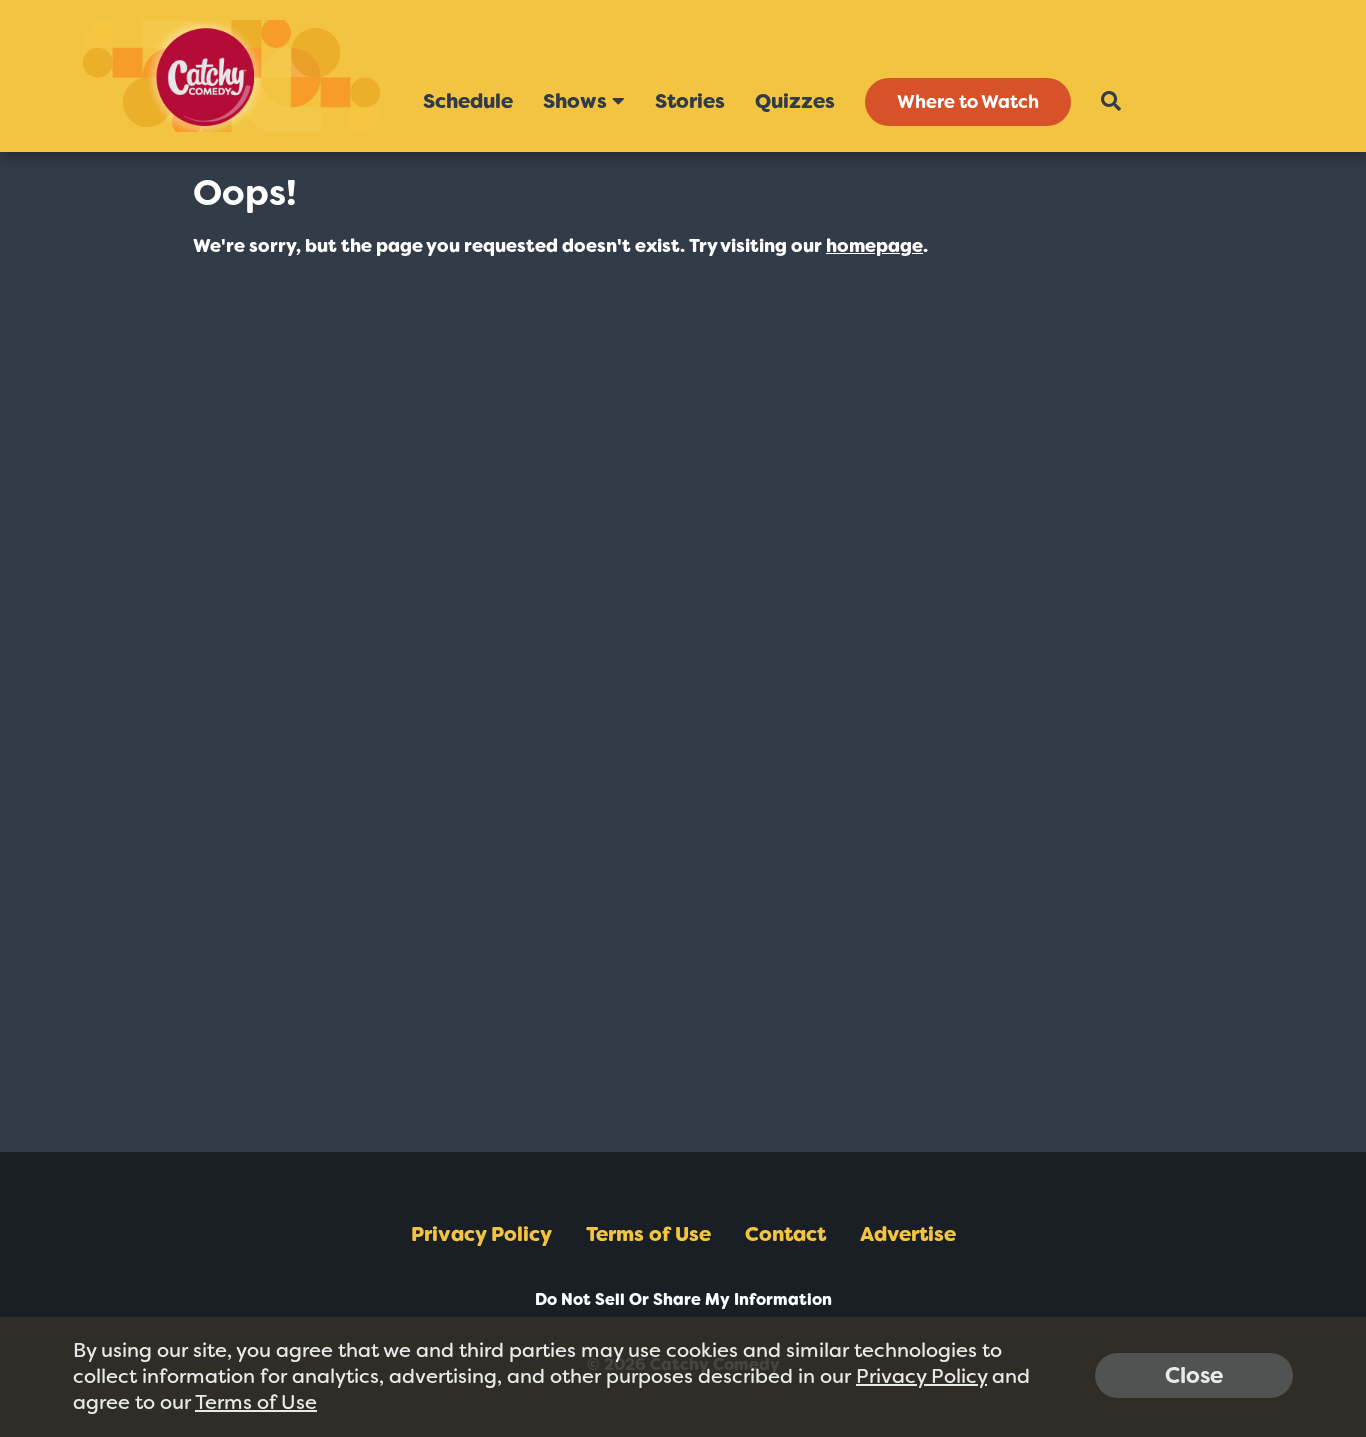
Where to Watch (968, 102)
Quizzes (795, 101)
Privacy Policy (481, 1234)
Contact (785, 1234)
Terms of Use (648, 1234)
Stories (690, 101)
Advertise (908, 1234)
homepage (874, 246)
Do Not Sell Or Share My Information (683, 1299)
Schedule (468, 101)
